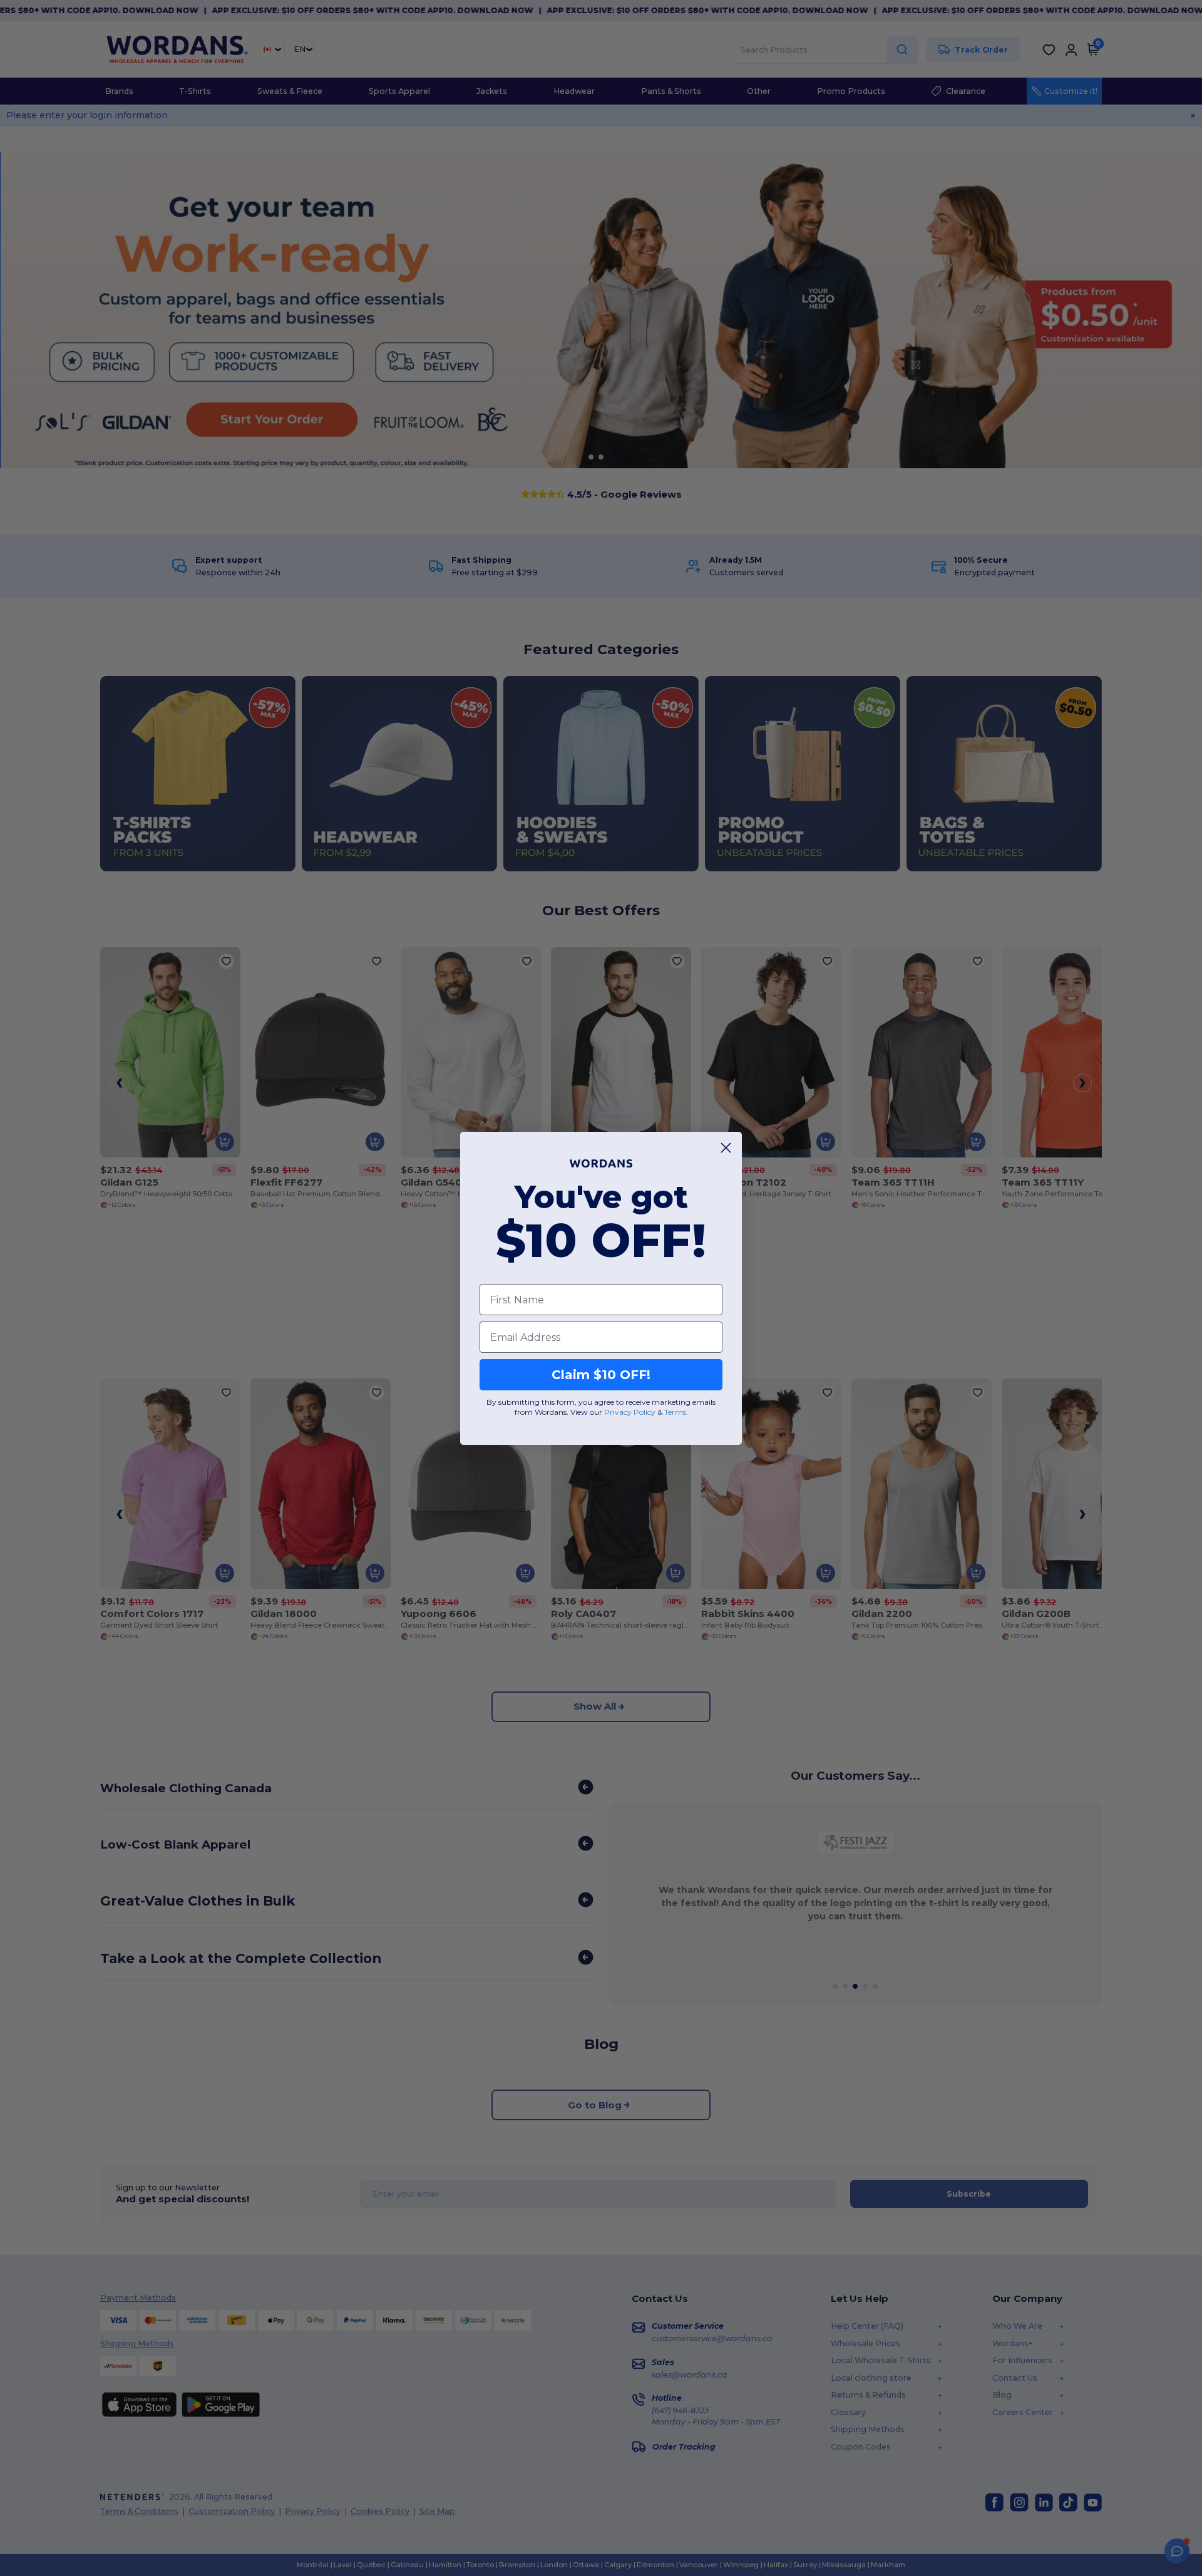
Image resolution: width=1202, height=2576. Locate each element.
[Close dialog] (726, 1148)
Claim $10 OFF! (601, 1375)
